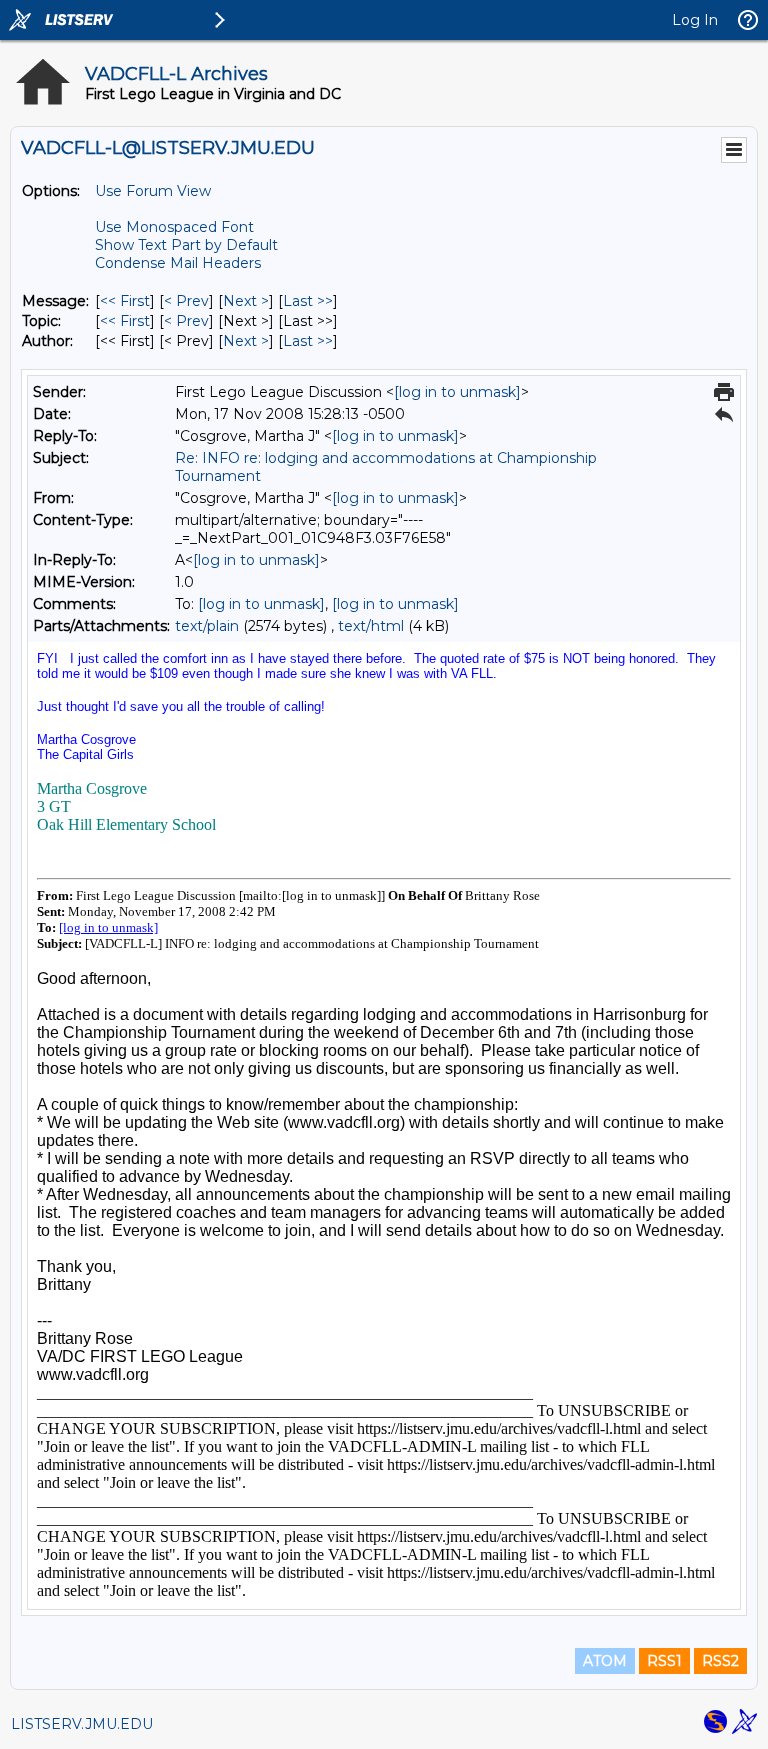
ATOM (605, 1661)
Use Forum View (153, 191)
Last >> (308, 301)
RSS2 (720, 1661)
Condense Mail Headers (178, 263)
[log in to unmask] (457, 392)
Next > (246, 301)
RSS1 (664, 1661)
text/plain (207, 626)
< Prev (186, 301)
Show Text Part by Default (186, 245)
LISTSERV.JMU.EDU (82, 1724)
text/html (371, 626)
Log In (695, 20)
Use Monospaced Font (174, 227)
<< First (125, 301)
